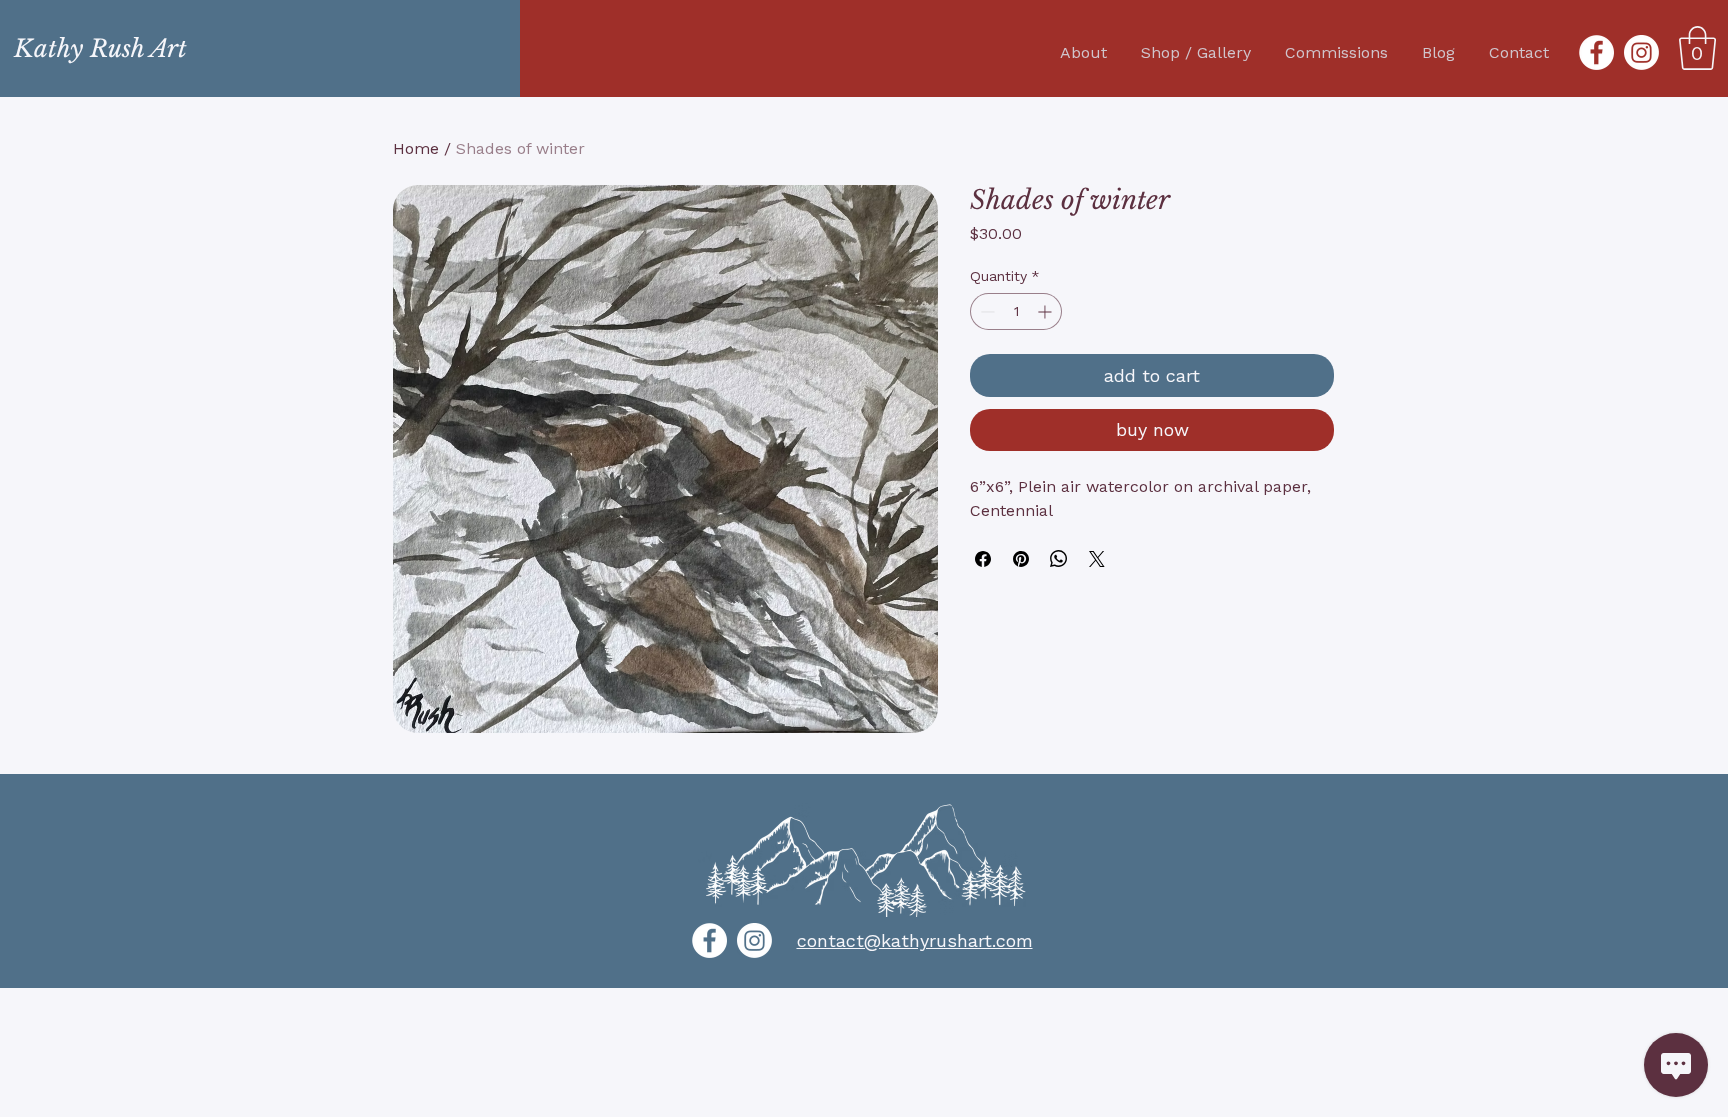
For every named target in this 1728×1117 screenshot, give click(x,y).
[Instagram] (1641, 52)
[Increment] (1046, 311)
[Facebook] (1596, 52)
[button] (1697, 48)
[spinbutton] (1016, 311)
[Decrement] (985, 311)
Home (416, 148)
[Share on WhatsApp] (1059, 559)
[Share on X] (1097, 559)
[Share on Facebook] (983, 559)
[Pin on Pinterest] (1021, 559)
